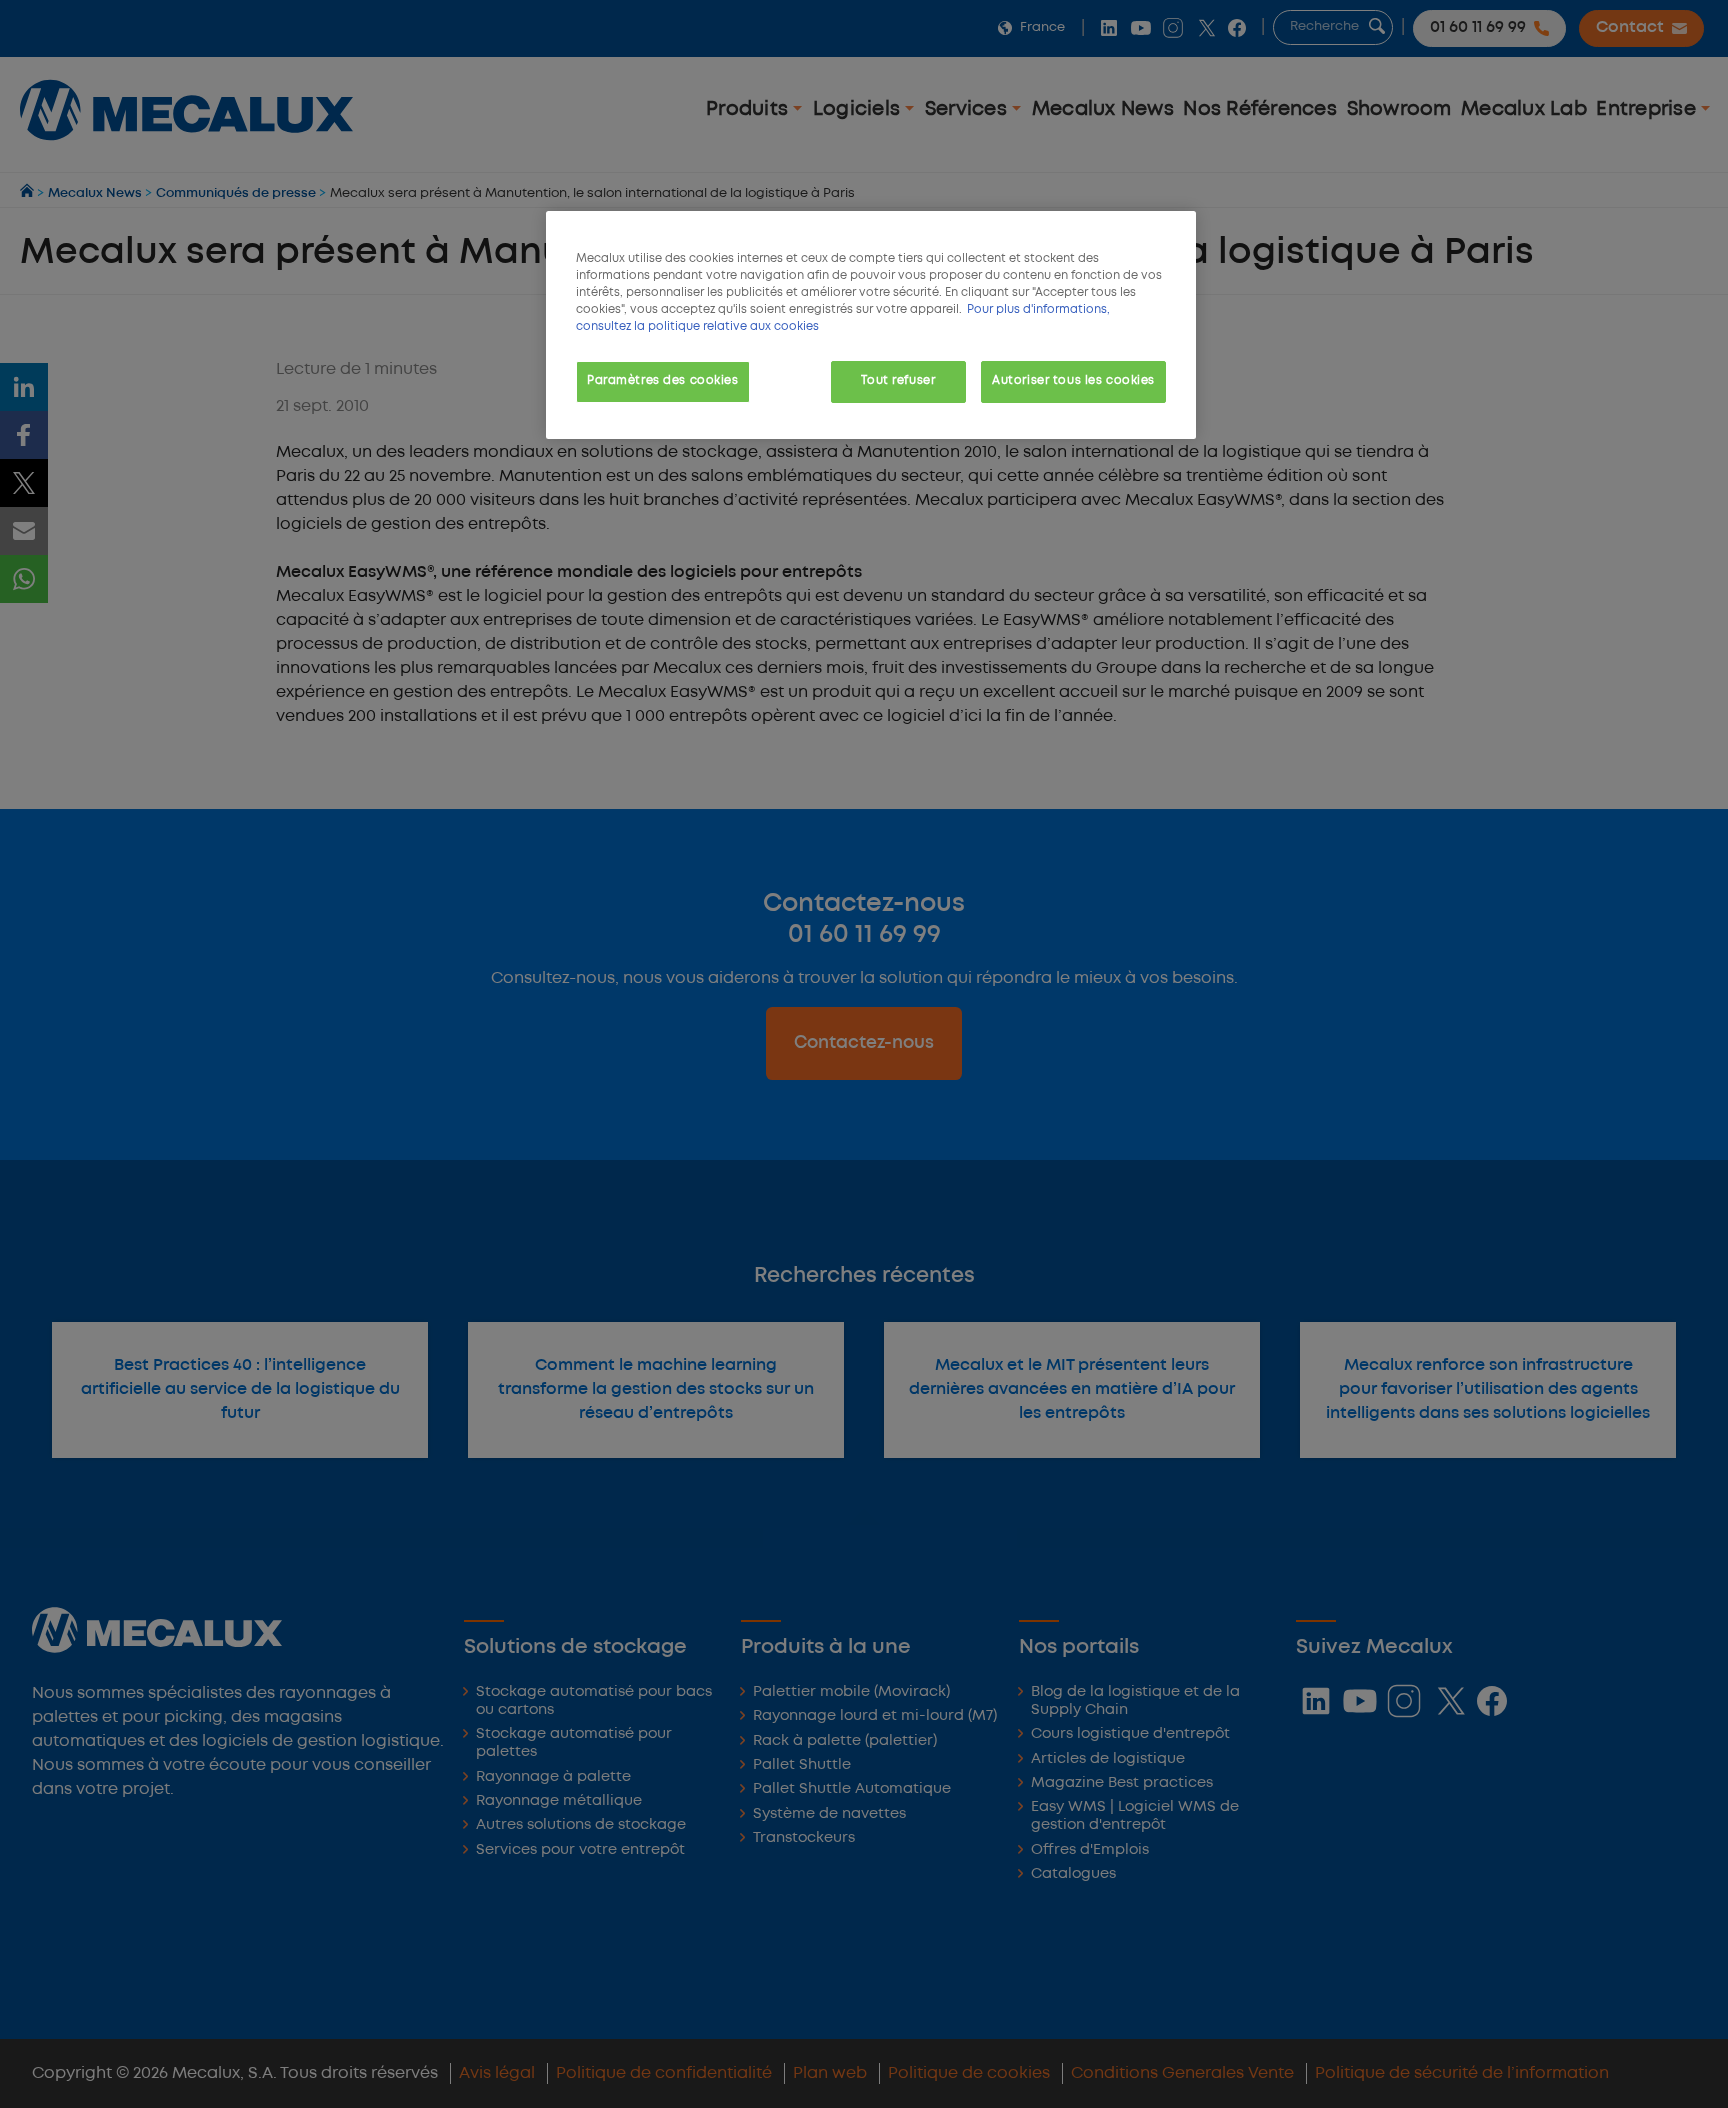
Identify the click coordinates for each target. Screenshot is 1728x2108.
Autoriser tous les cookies (1073, 381)
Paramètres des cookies (663, 381)
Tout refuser (898, 381)
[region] (871, 325)
